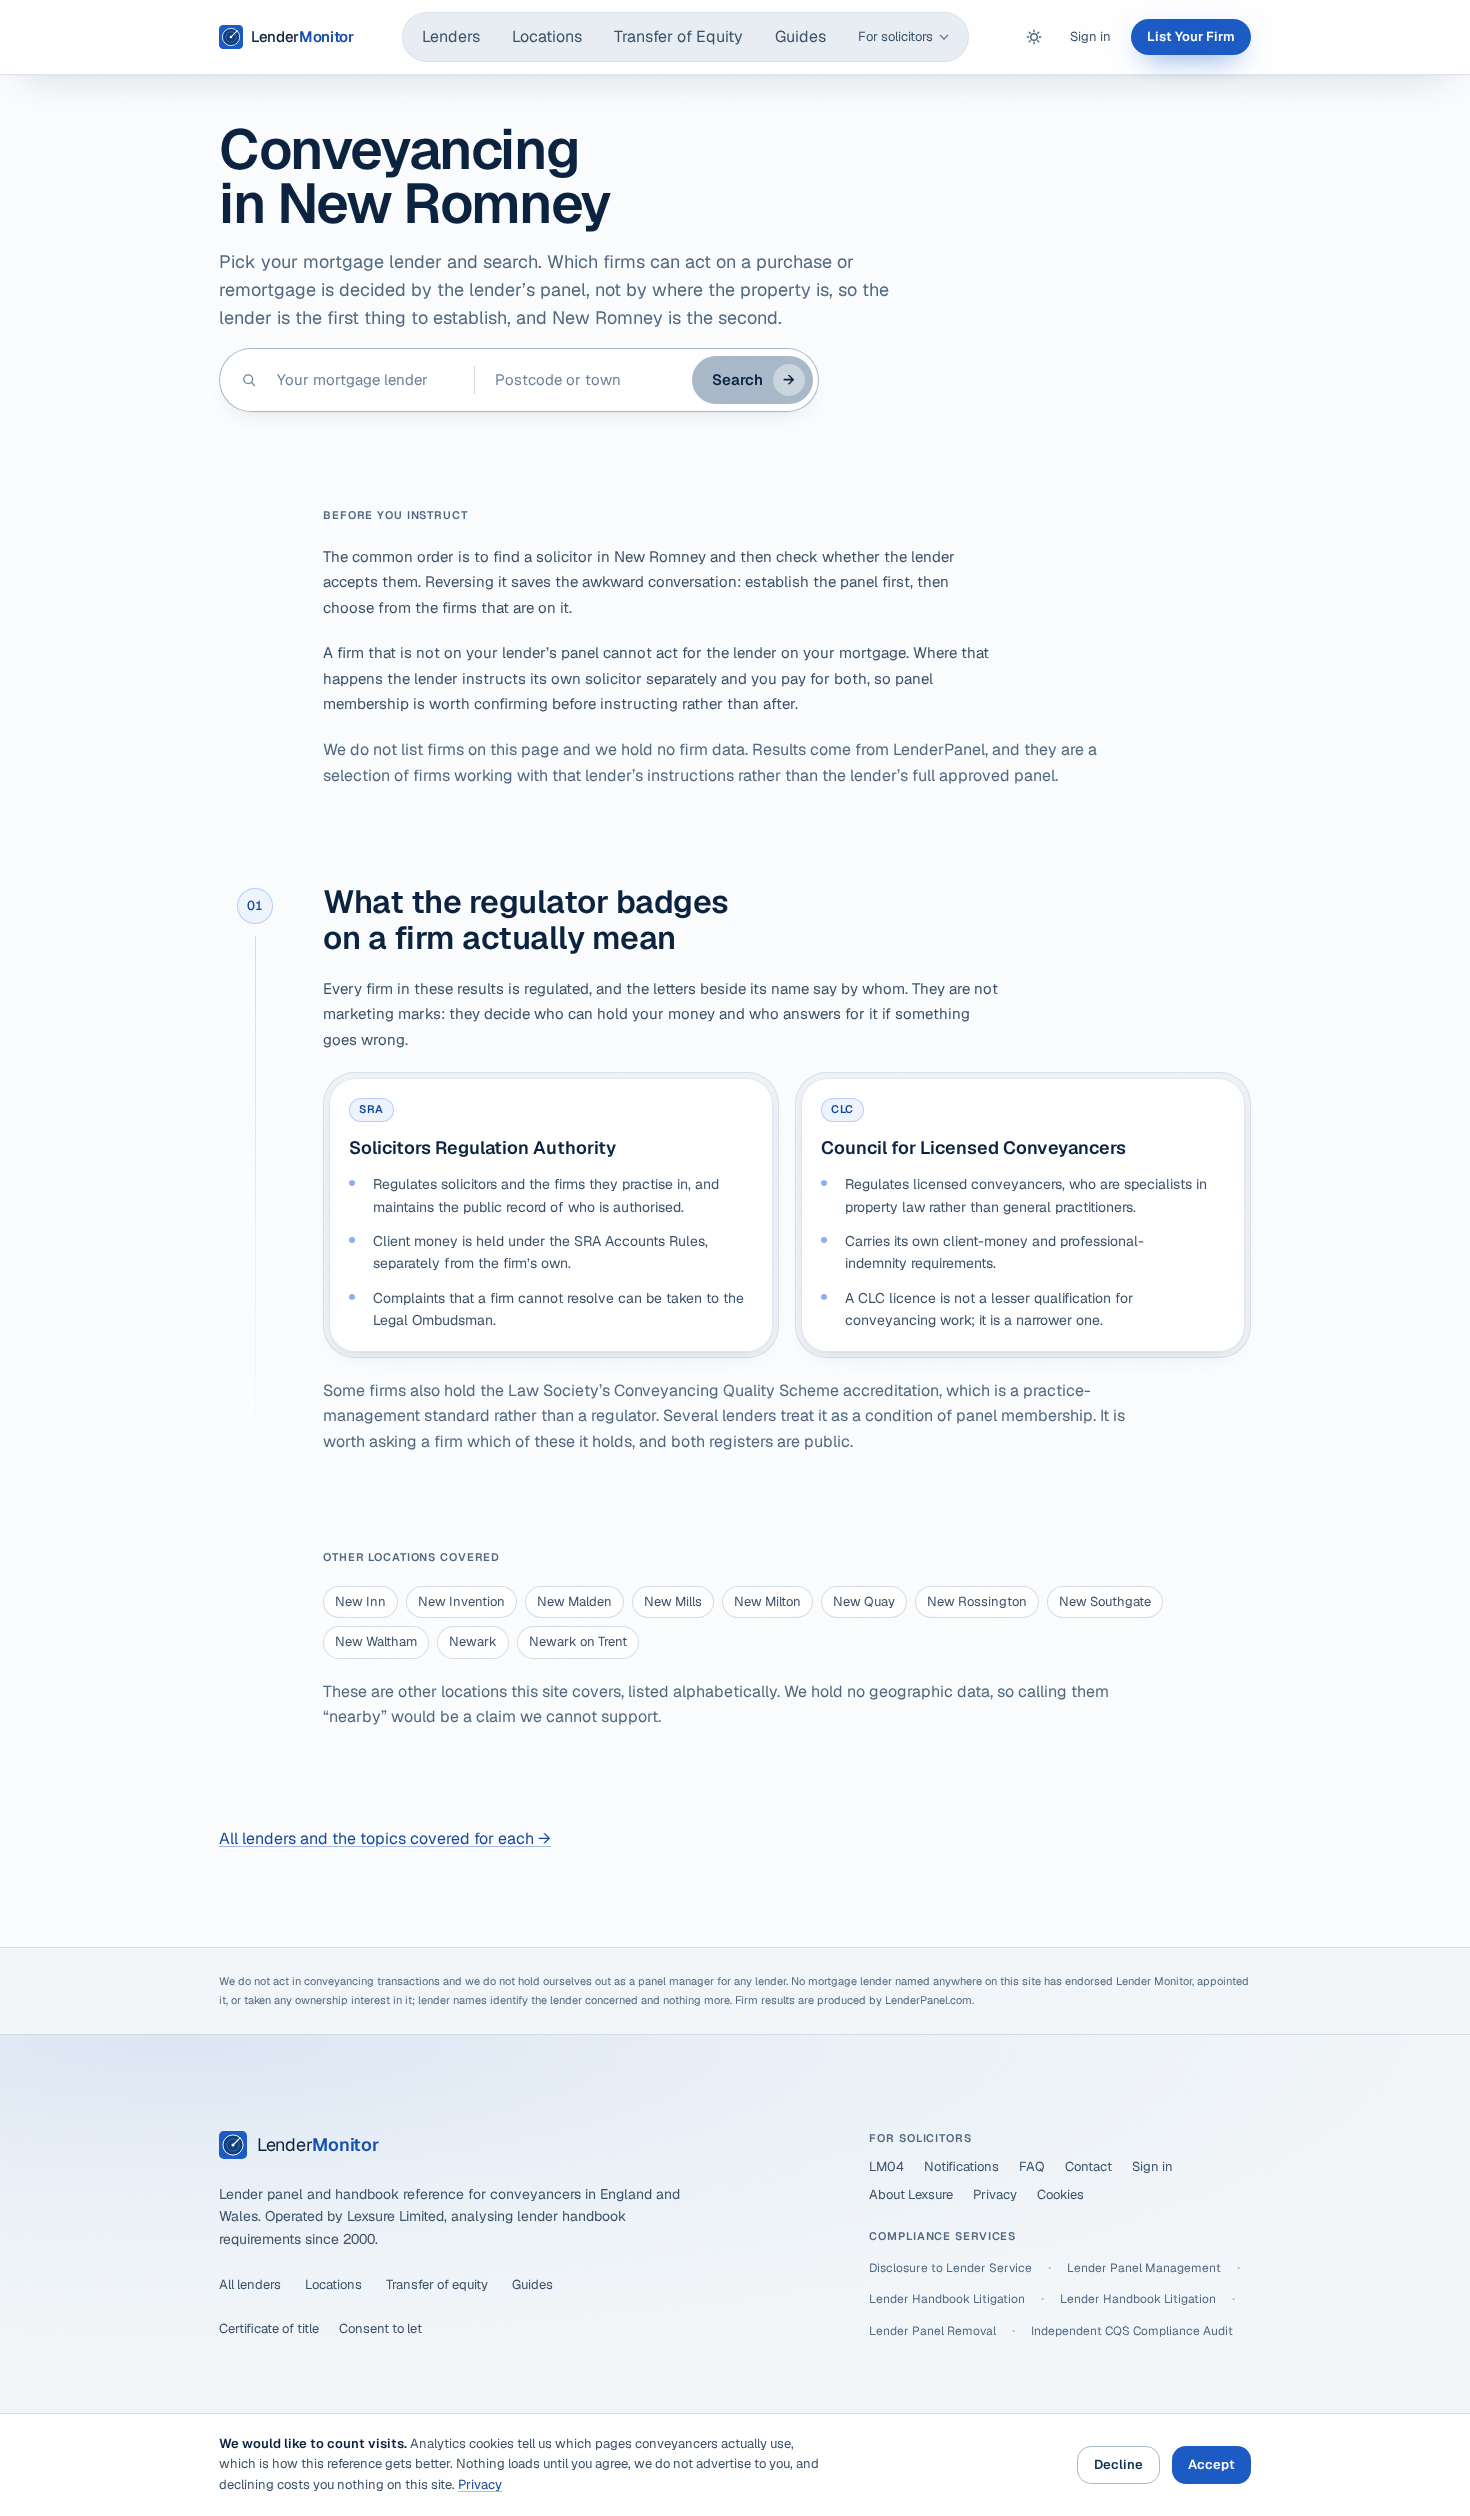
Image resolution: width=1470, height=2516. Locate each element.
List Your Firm (1191, 36)
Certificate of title (269, 2328)
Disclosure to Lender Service (950, 2268)
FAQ (1032, 2166)
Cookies (1060, 2194)
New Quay (864, 1601)
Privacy (995, 2194)
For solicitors (895, 36)
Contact (1088, 2166)
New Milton (767, 1601)
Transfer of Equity (678, 36)
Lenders (451, 36)
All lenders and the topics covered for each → (385, 1838)
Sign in (1090, 36)
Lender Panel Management (1144, 2268)
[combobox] (365, 380)
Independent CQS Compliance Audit (1132, 2331)
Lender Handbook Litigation (947, 2299)
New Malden (574, 1601)
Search (753, 379)
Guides (800, 36)
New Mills (673, 1601)
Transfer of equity (437, 2284)
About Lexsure (911, 2194)
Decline (1118, 2464)
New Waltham (376, 1641)
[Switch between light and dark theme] (1034, 37)
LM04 (886, 2166)
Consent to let (380, 2328)
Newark (473, 1641)
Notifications (961, 2166)
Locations (547, 36)
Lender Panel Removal (932, 2331)
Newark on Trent (578, 1641)
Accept (1211, 2464)
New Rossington (977, 1601)
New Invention (461, 1601)
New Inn (360, 1601)
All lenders (250, 2284)
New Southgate (1105, 1601)
